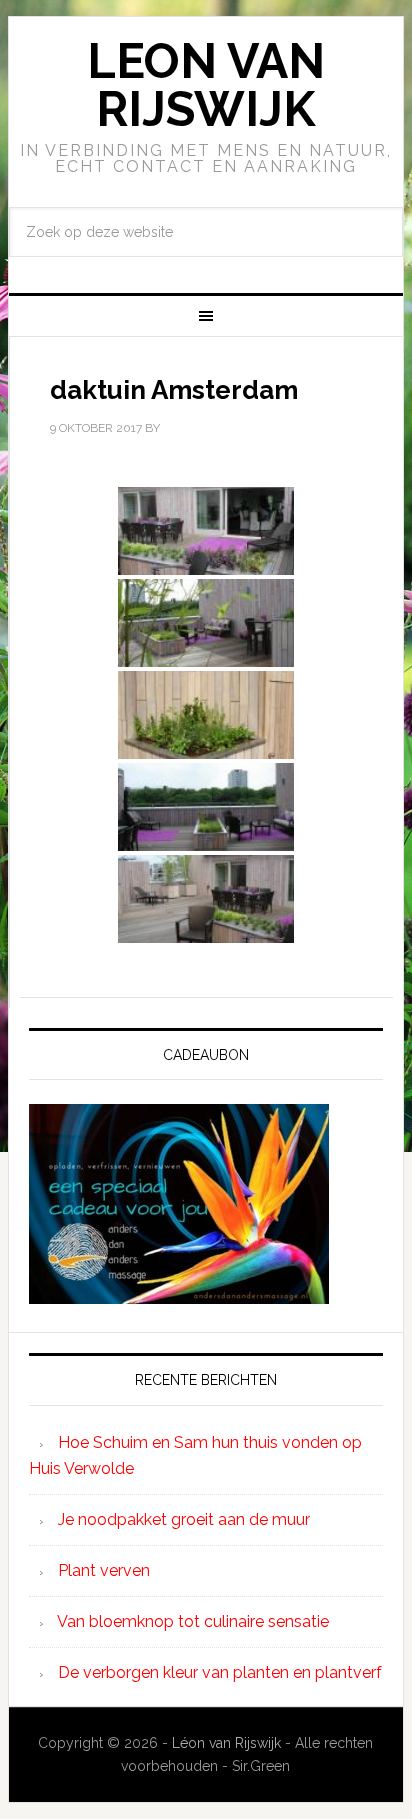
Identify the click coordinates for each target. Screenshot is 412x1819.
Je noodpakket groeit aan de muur (184, 1519)
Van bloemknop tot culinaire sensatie (193, 1621)
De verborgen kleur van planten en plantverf (220, 1672)
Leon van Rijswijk (206, 85)
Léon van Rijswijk (226, 1743)
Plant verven (104, 1570)
